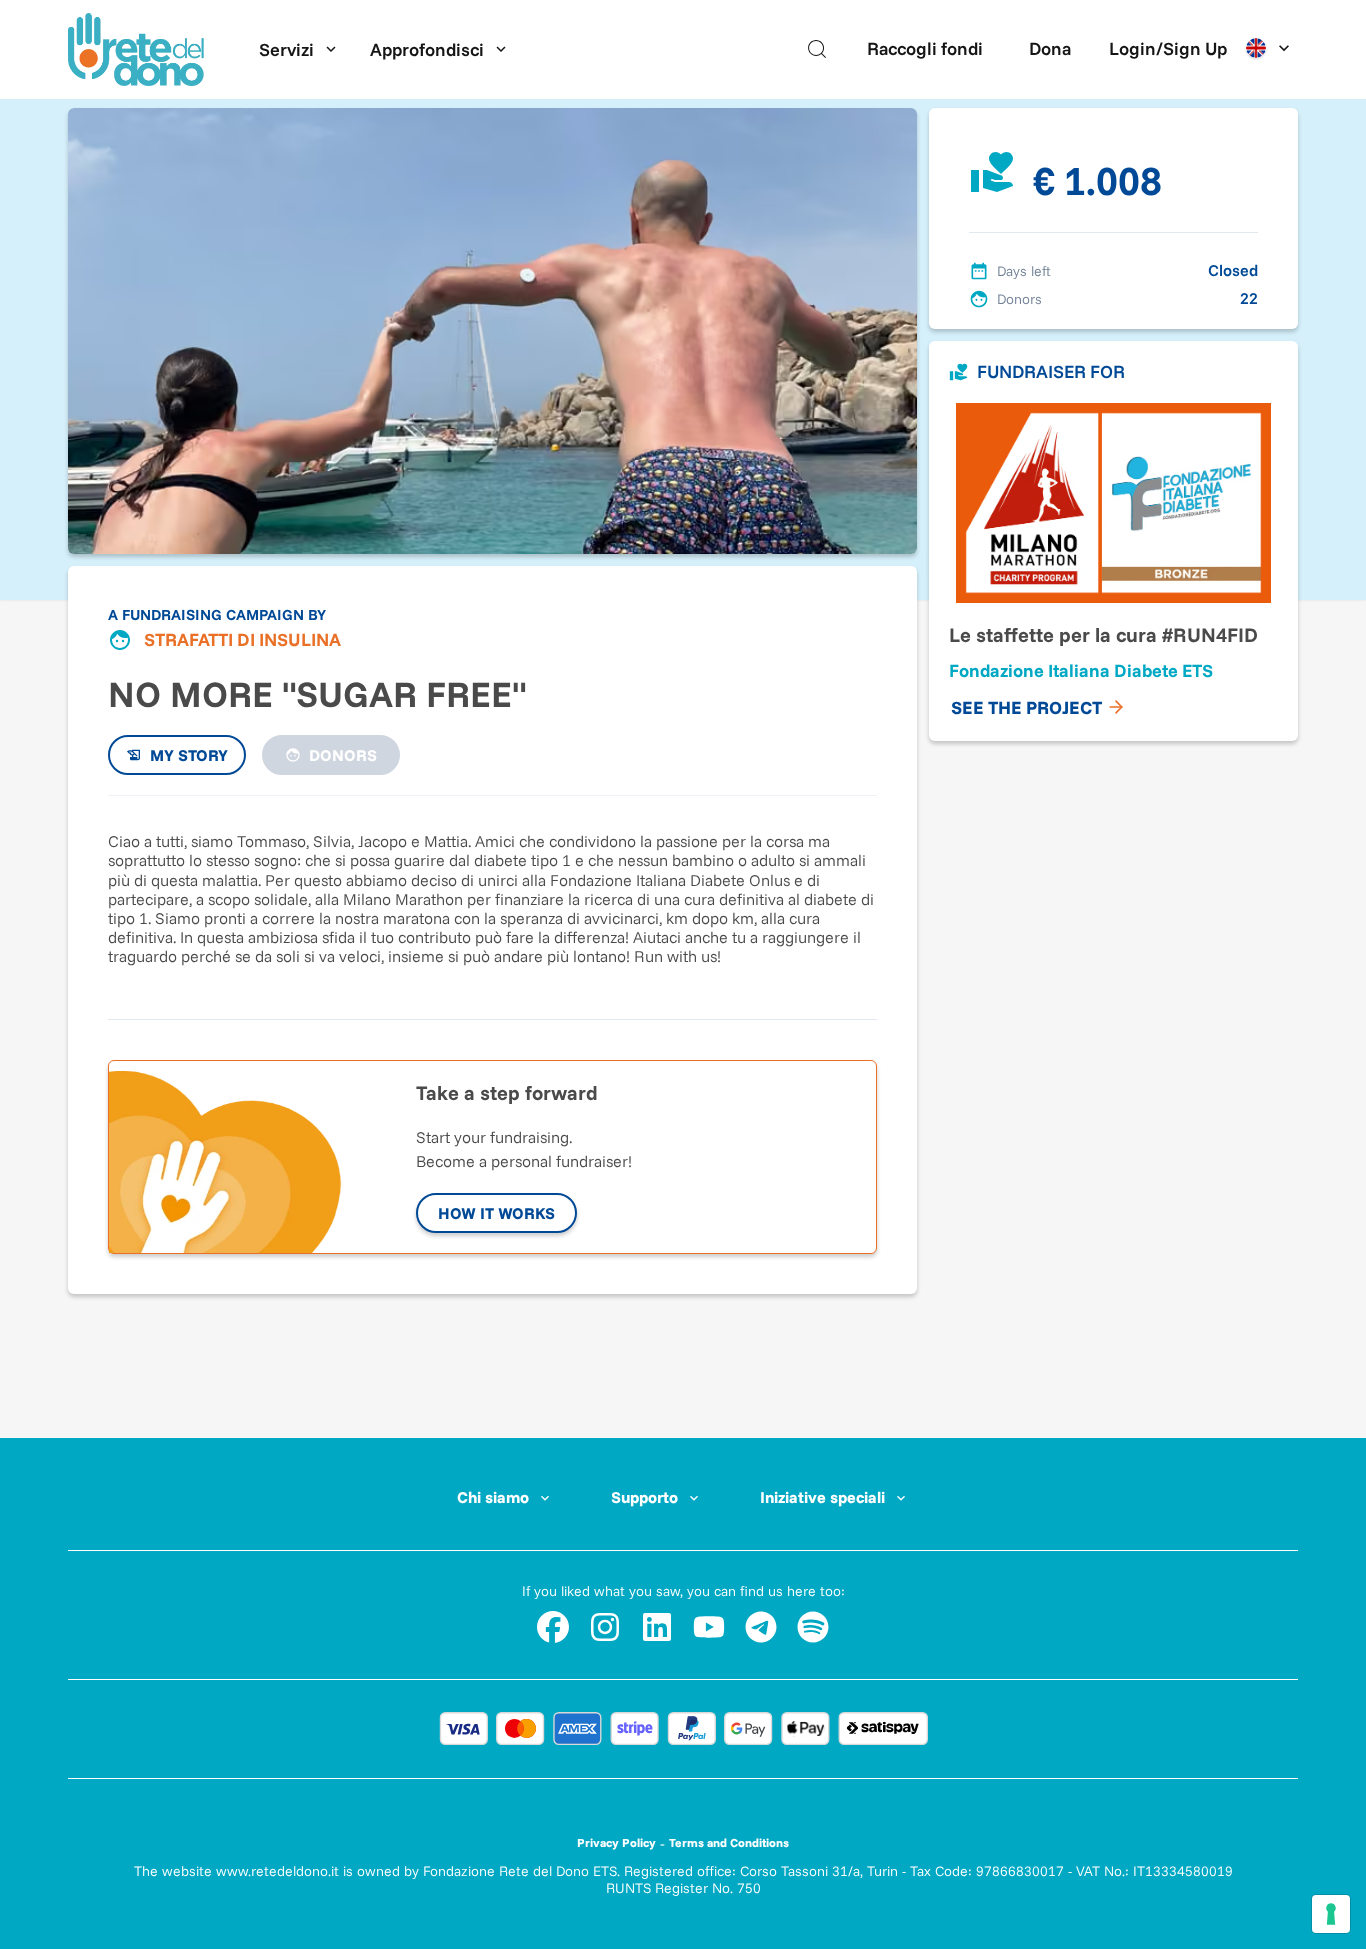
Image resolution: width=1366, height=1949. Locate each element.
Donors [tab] (343, 755)
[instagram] (605, 1627)
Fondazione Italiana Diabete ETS (1081, 670)
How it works (496, 1213)
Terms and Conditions (729, 1842)
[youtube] (709, 1627)
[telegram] (761, 1627)
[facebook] (553, 1627)
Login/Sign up (1168, 48)
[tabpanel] (492, 897)
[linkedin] (657, 1627)
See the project (1026, 707)
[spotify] (813, 1627)
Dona (1050, 48)
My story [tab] (189, 755)
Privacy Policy (616, 1842)
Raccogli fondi (925, 48)
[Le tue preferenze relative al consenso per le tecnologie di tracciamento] (1331, 1914)
